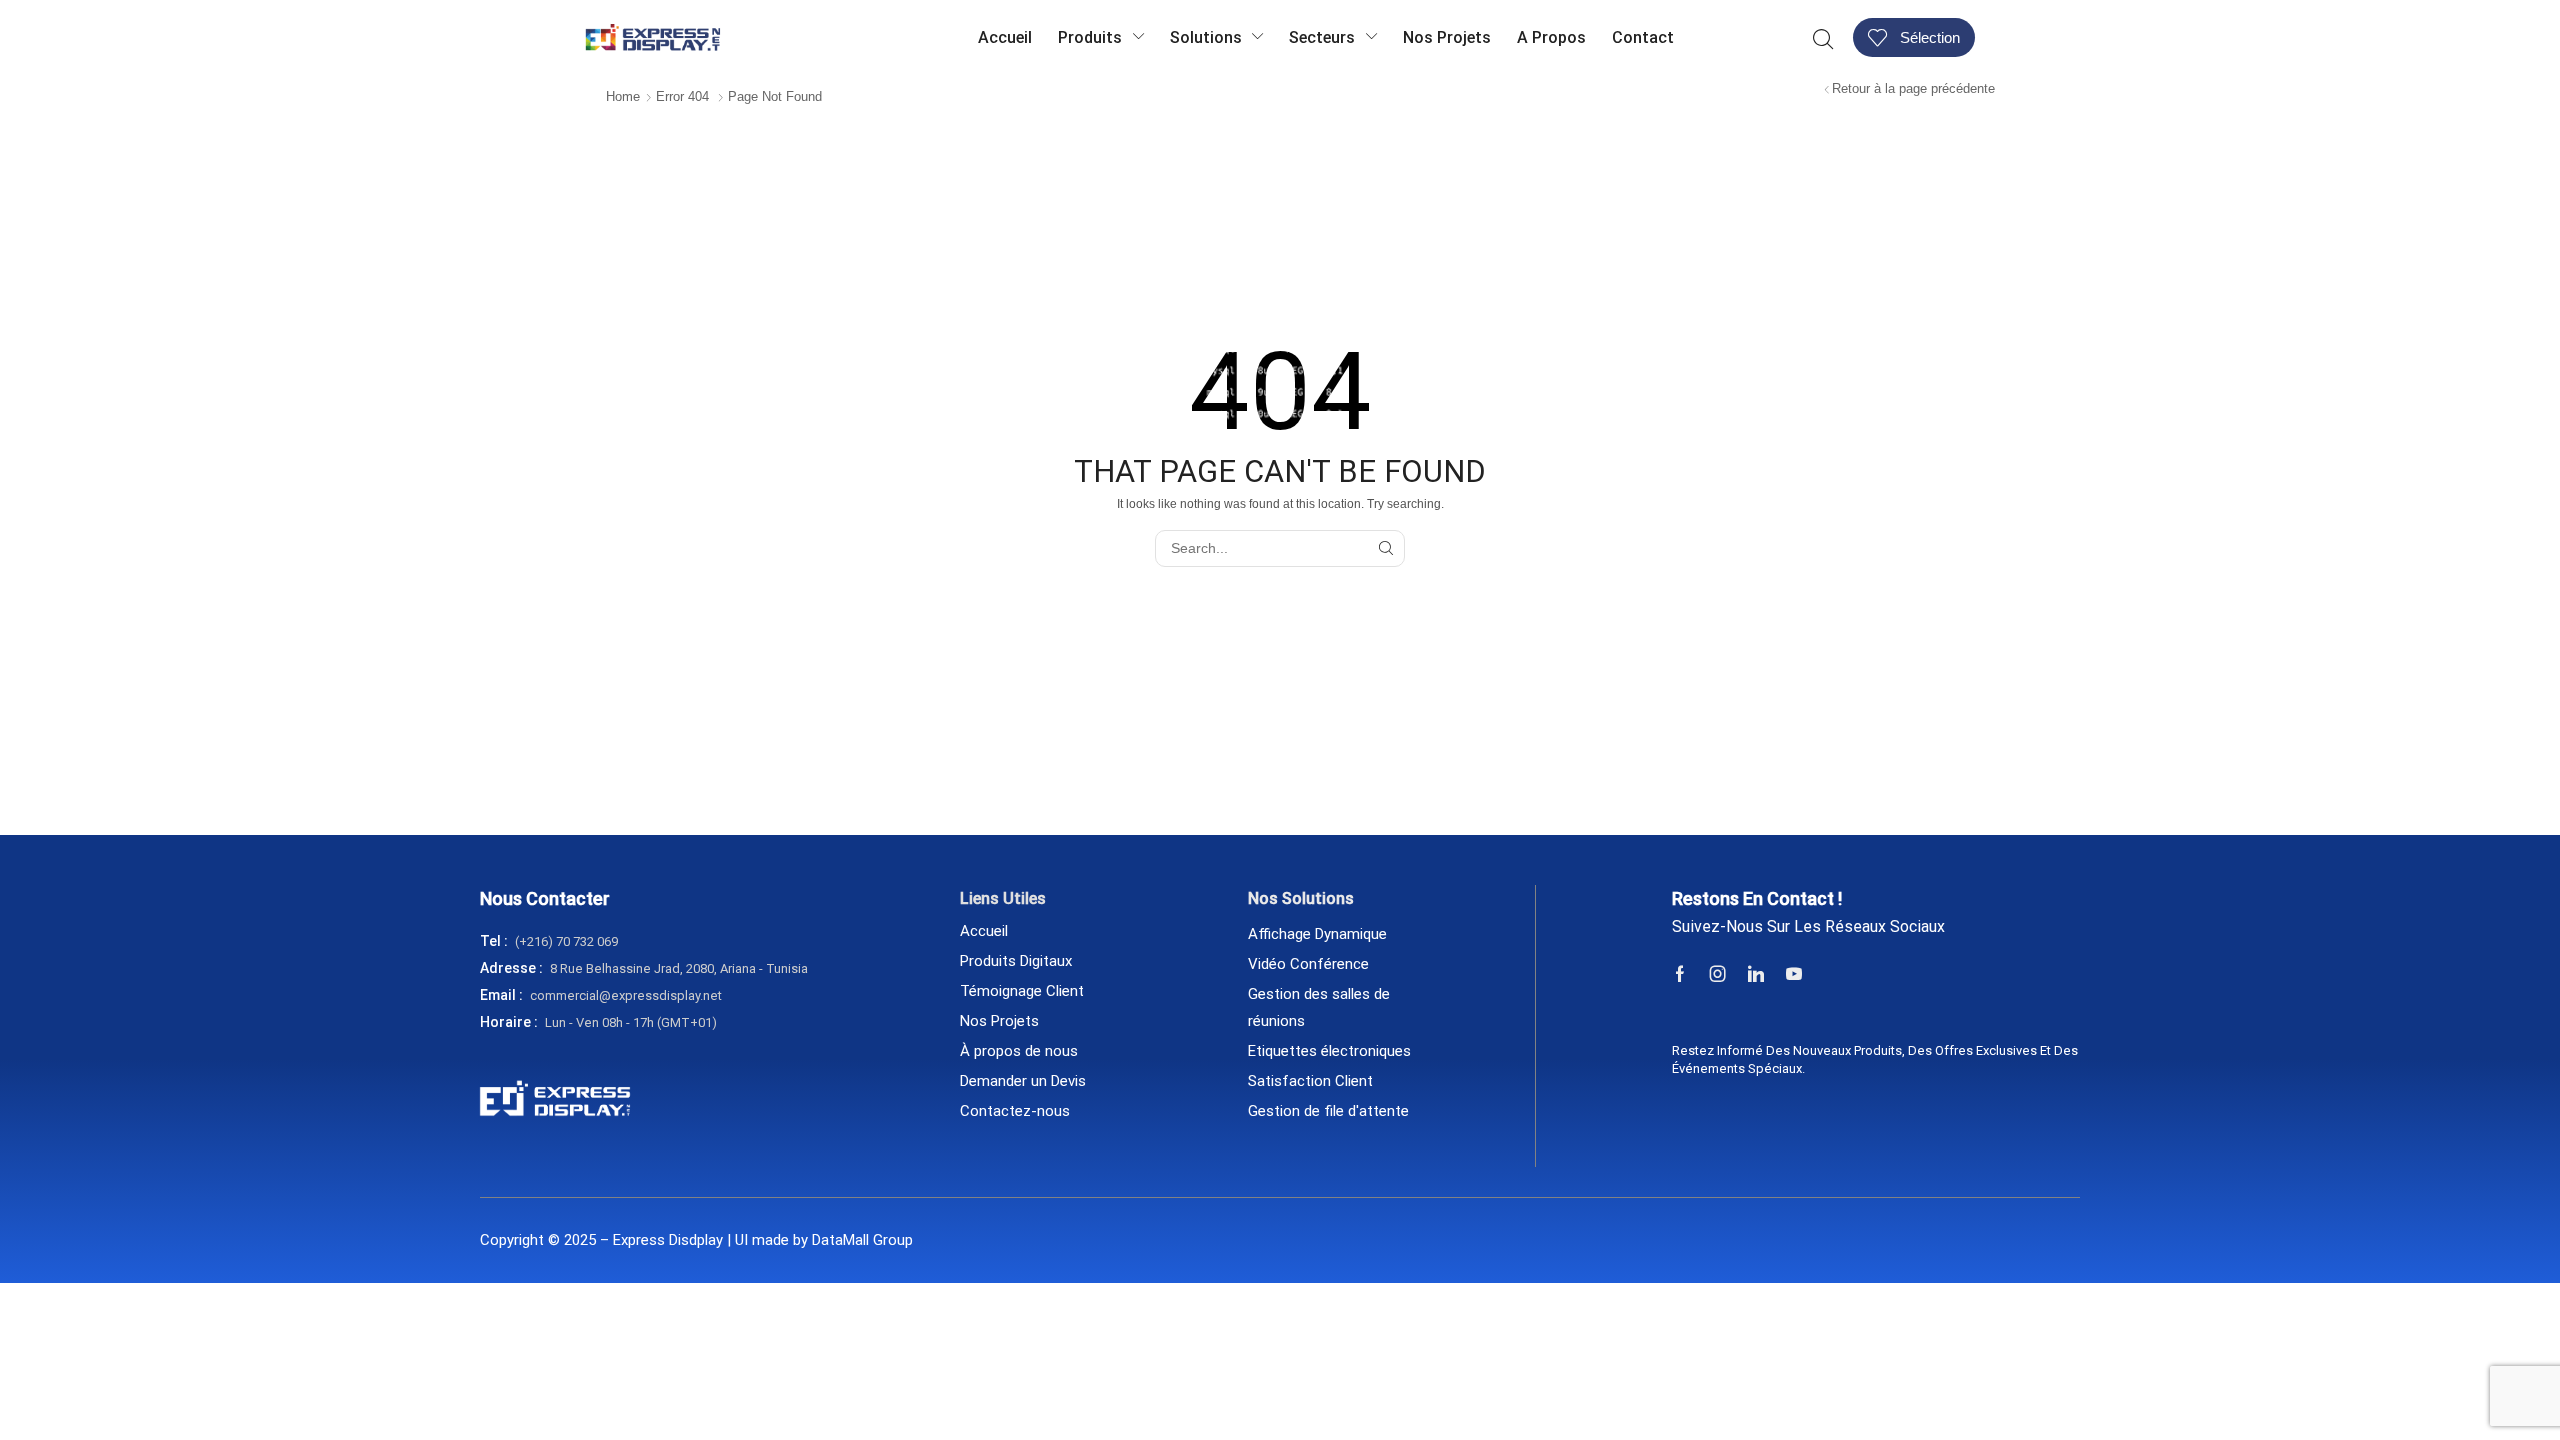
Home (623, 96)
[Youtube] (1794, 974)
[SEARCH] (1386, 548)
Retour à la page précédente (1913, 88)
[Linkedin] (1756, 974)
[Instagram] (1718, 974)
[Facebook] (1680, 974)
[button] (1823, 37)
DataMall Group (862, 1240)
